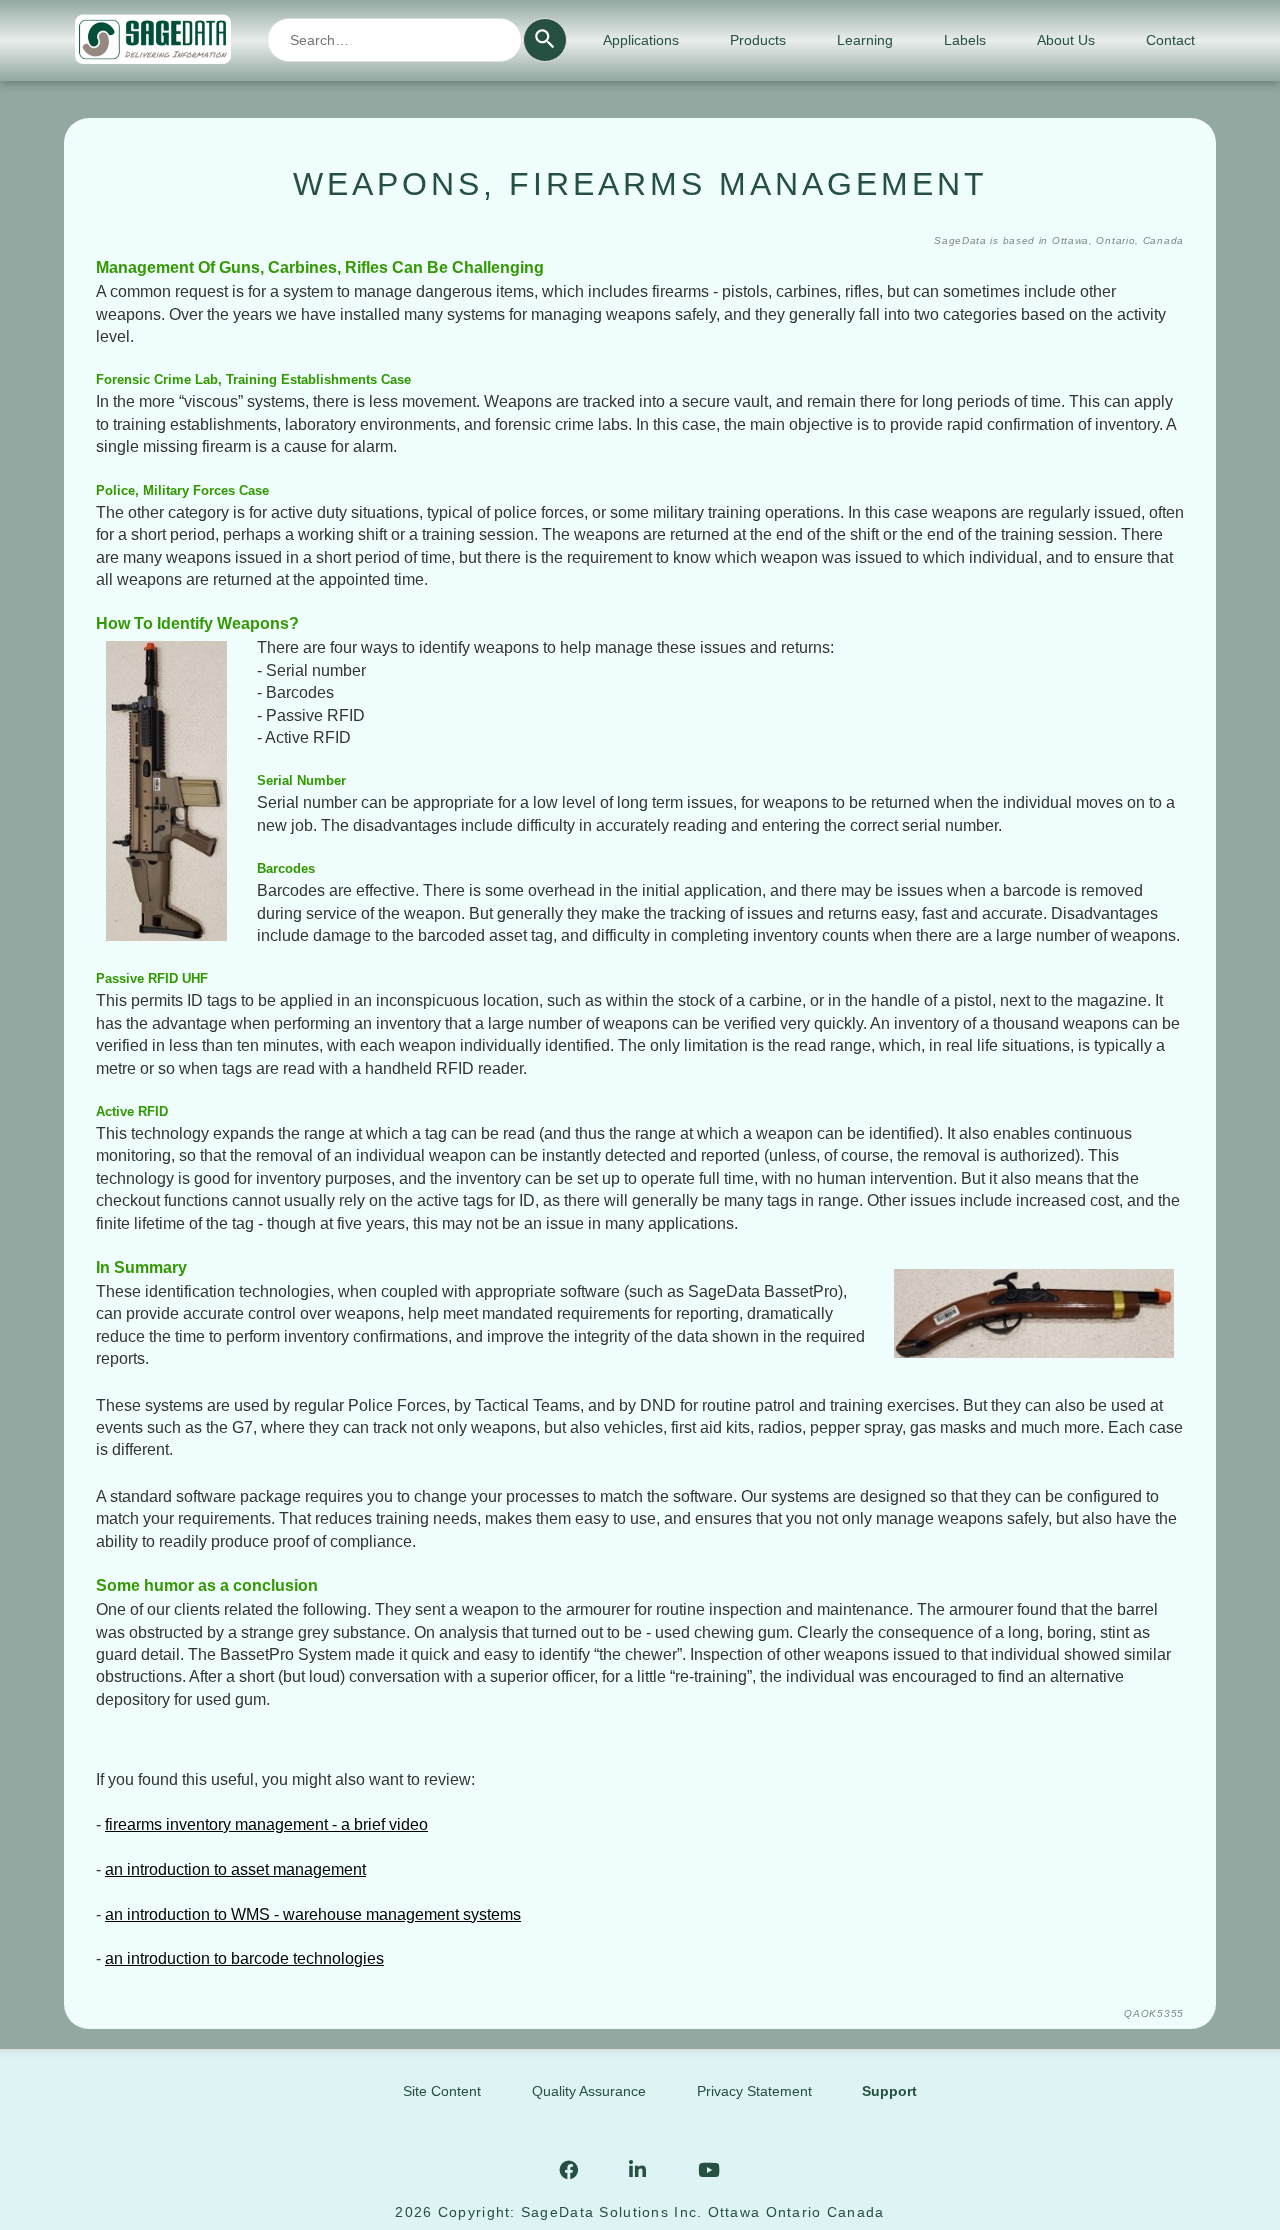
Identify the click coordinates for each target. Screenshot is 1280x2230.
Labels (965, 40)
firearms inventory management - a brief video (266, 1824)
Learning (865, 40)
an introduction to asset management (235, 1869)
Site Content (442, 2091)
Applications (641, 40)
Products (758, 40)
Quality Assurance (589, 2091)
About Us (1066, 40)
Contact (1170, 40)
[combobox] (394, 40)
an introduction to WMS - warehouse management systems (313, 1914)
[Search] (545, 40)
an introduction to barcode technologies (244, 1958)
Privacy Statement (754, 2091)
